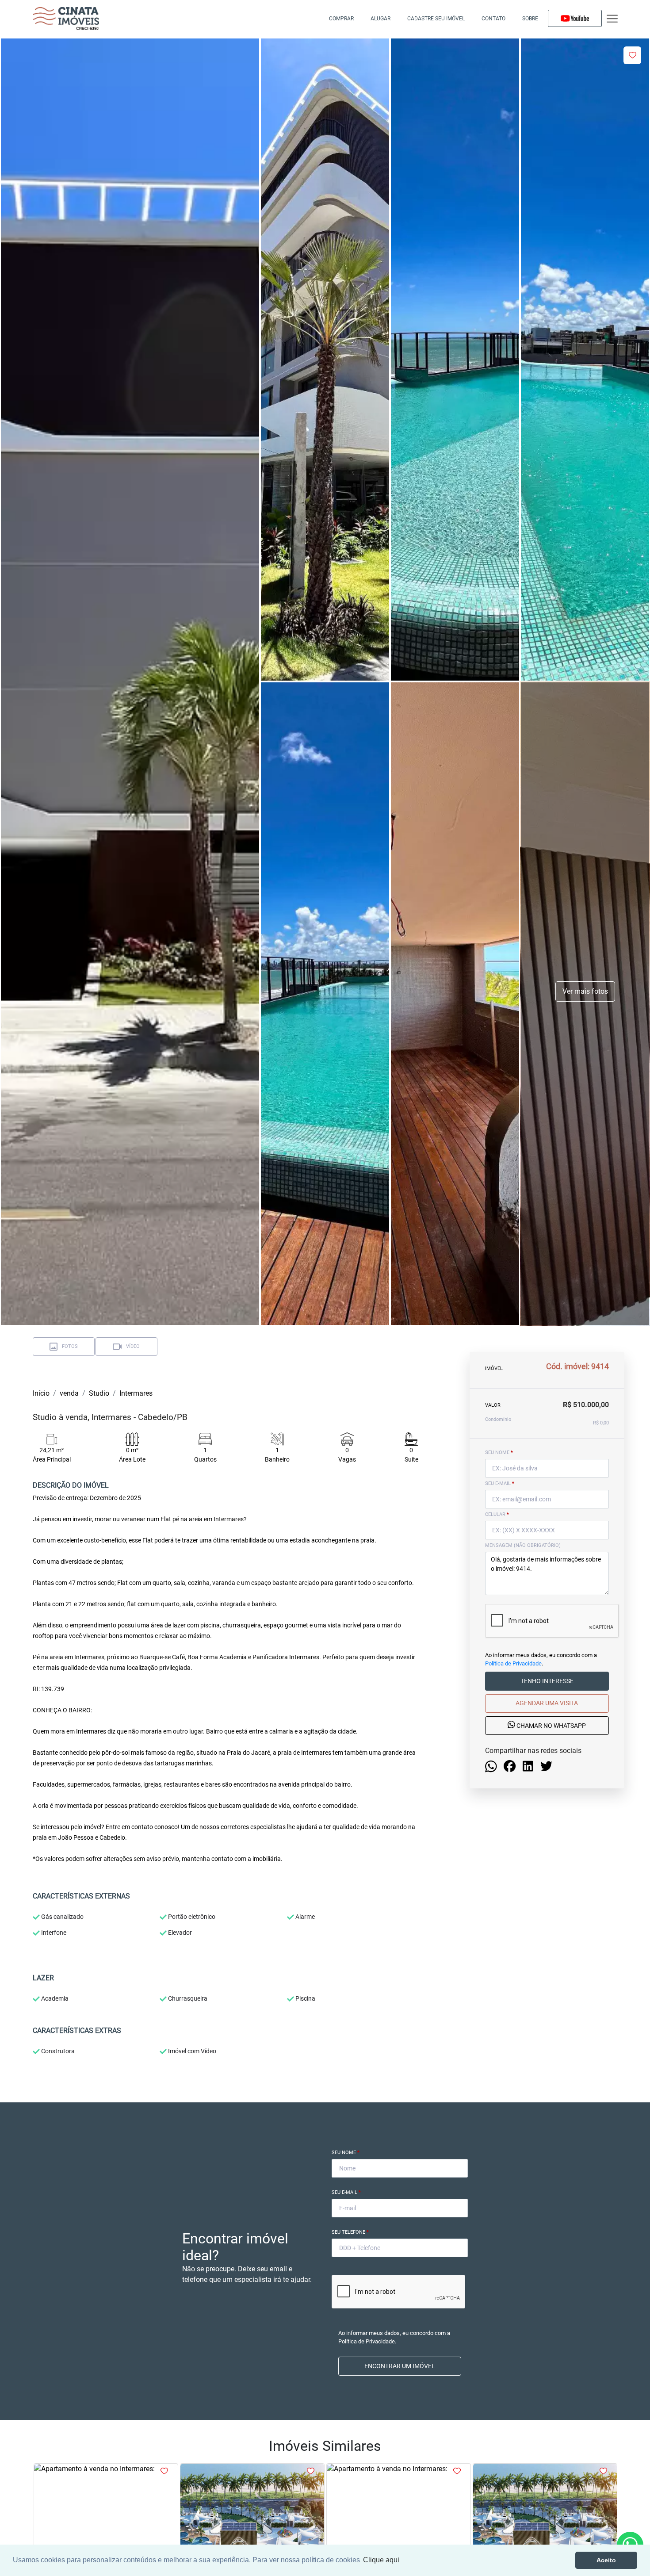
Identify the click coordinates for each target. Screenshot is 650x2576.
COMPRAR (341, 19)
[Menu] (612, 19)
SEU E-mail (500, 1483)
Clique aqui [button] (381, 2560)
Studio (99, 1393)
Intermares (136, 1393)
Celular (497, 1514)
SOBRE (530, 19)
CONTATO (493, 19)
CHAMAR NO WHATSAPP (551, 1726)
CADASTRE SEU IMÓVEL (436, 19)
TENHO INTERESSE (547, 1681)
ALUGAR (380, 19)
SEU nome (499, 1453)
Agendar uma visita (547, 1703)
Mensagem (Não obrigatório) (523, 1545)
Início (41, 1393)
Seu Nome (346, 2153)
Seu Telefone (350, 2232)
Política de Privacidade (513, 1663)
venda (69, 1393)
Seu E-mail (346, 2192)
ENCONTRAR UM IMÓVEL (400, 2366)
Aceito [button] (606, 2560)
